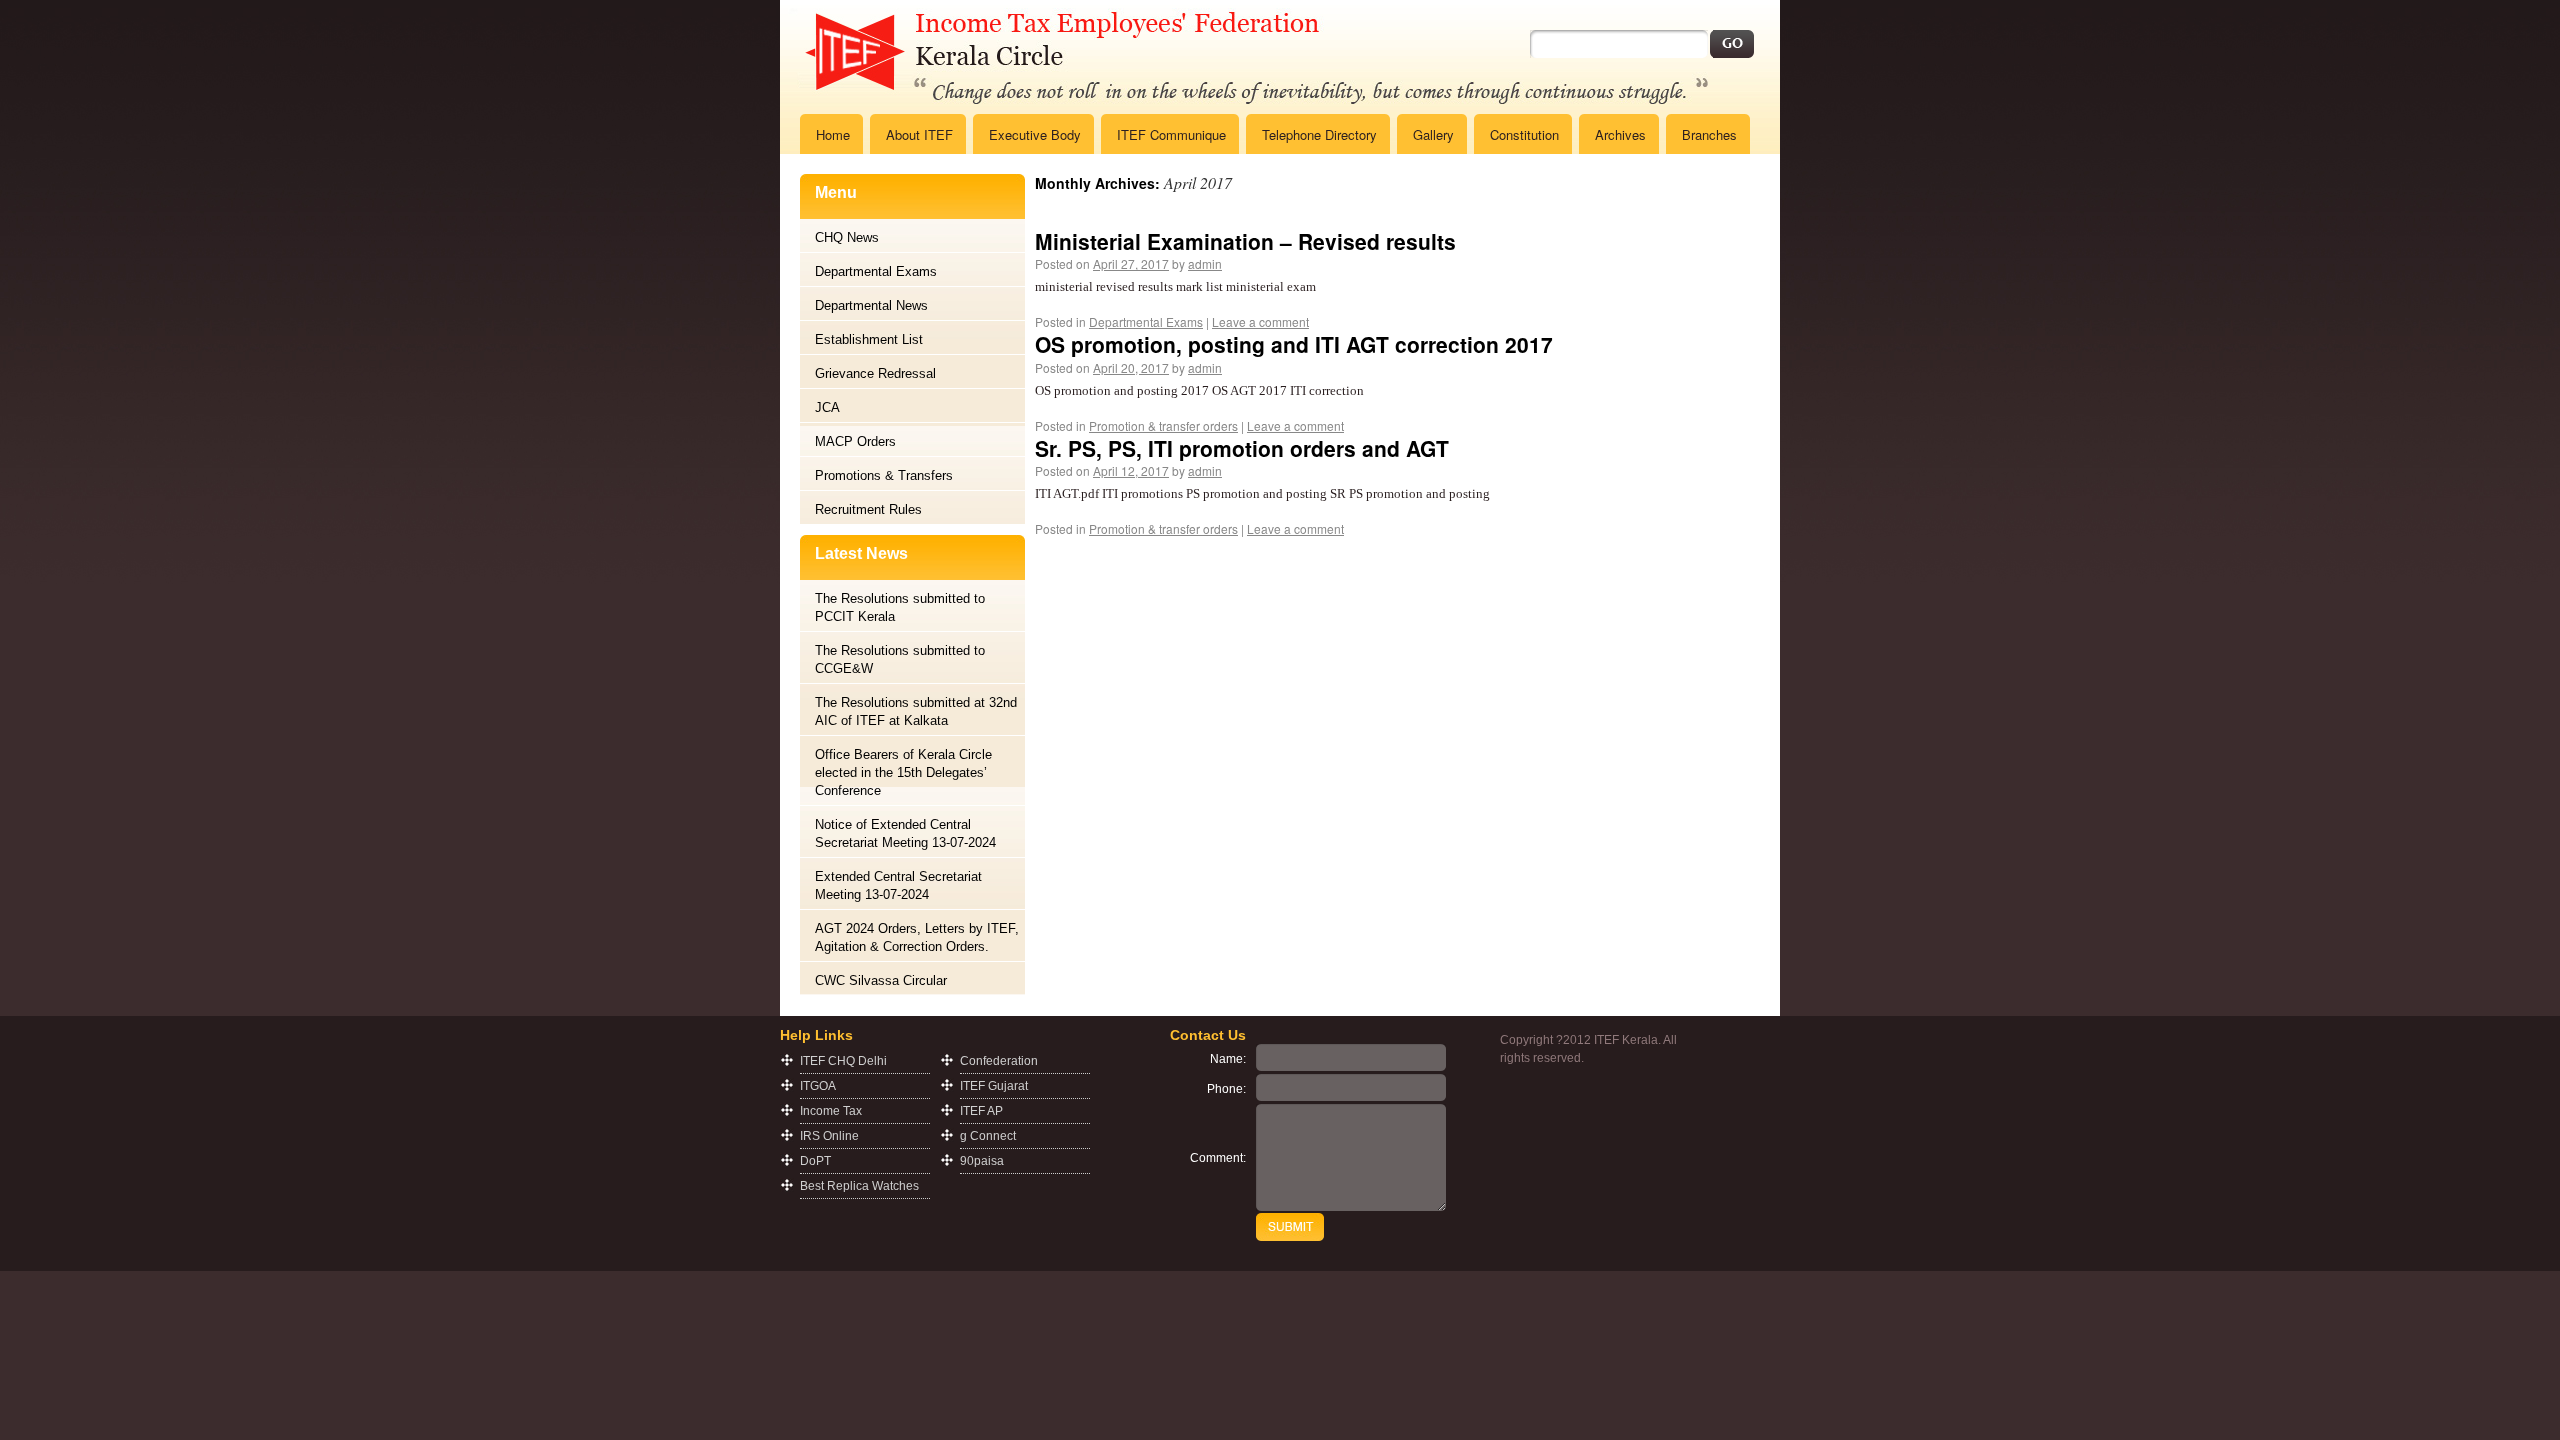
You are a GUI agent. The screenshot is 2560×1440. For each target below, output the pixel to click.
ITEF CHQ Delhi (843, 1061)
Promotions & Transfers (884, 475)
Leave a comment (1260, 321)
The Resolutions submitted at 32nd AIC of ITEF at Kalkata (916, 711)
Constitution (1524, 134)
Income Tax (831, 1111)
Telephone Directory (1319, 134)
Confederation (999, 1061)
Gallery (1433, 134)
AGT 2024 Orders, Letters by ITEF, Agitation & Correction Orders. (917, 937)
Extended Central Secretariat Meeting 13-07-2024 (898, 885)
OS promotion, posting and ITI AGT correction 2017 (1294, 344)
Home (833, 134)
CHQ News (847, 237)
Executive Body (1035, 134)
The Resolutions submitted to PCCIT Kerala (900, 607)
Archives (1620, 134)
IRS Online (829, 1136)
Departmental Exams (876, 271)
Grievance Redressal (875, 373)
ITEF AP (981, 1111)
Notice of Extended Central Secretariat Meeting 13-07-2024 (905, 833)
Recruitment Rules (868, 509)
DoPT (815, 1161)
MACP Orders (855, 441)
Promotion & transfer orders (1163, 425)
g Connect (988, 1136)
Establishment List (869, 339)
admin (1205, 263)
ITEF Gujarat (994, 1086)
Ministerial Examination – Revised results (1245, 241)
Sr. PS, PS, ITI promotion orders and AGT (1242, 448)
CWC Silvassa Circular (881, 980)
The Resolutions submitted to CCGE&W (900, 659)
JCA (827, 407)
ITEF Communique (1171, 134)
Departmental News (871, 305)
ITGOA (818, 1086)
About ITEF (919, 134)
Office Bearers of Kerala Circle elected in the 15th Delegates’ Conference (903, 772)
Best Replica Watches (859, 1186)
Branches (1709, 134)
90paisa (982, 1161)
